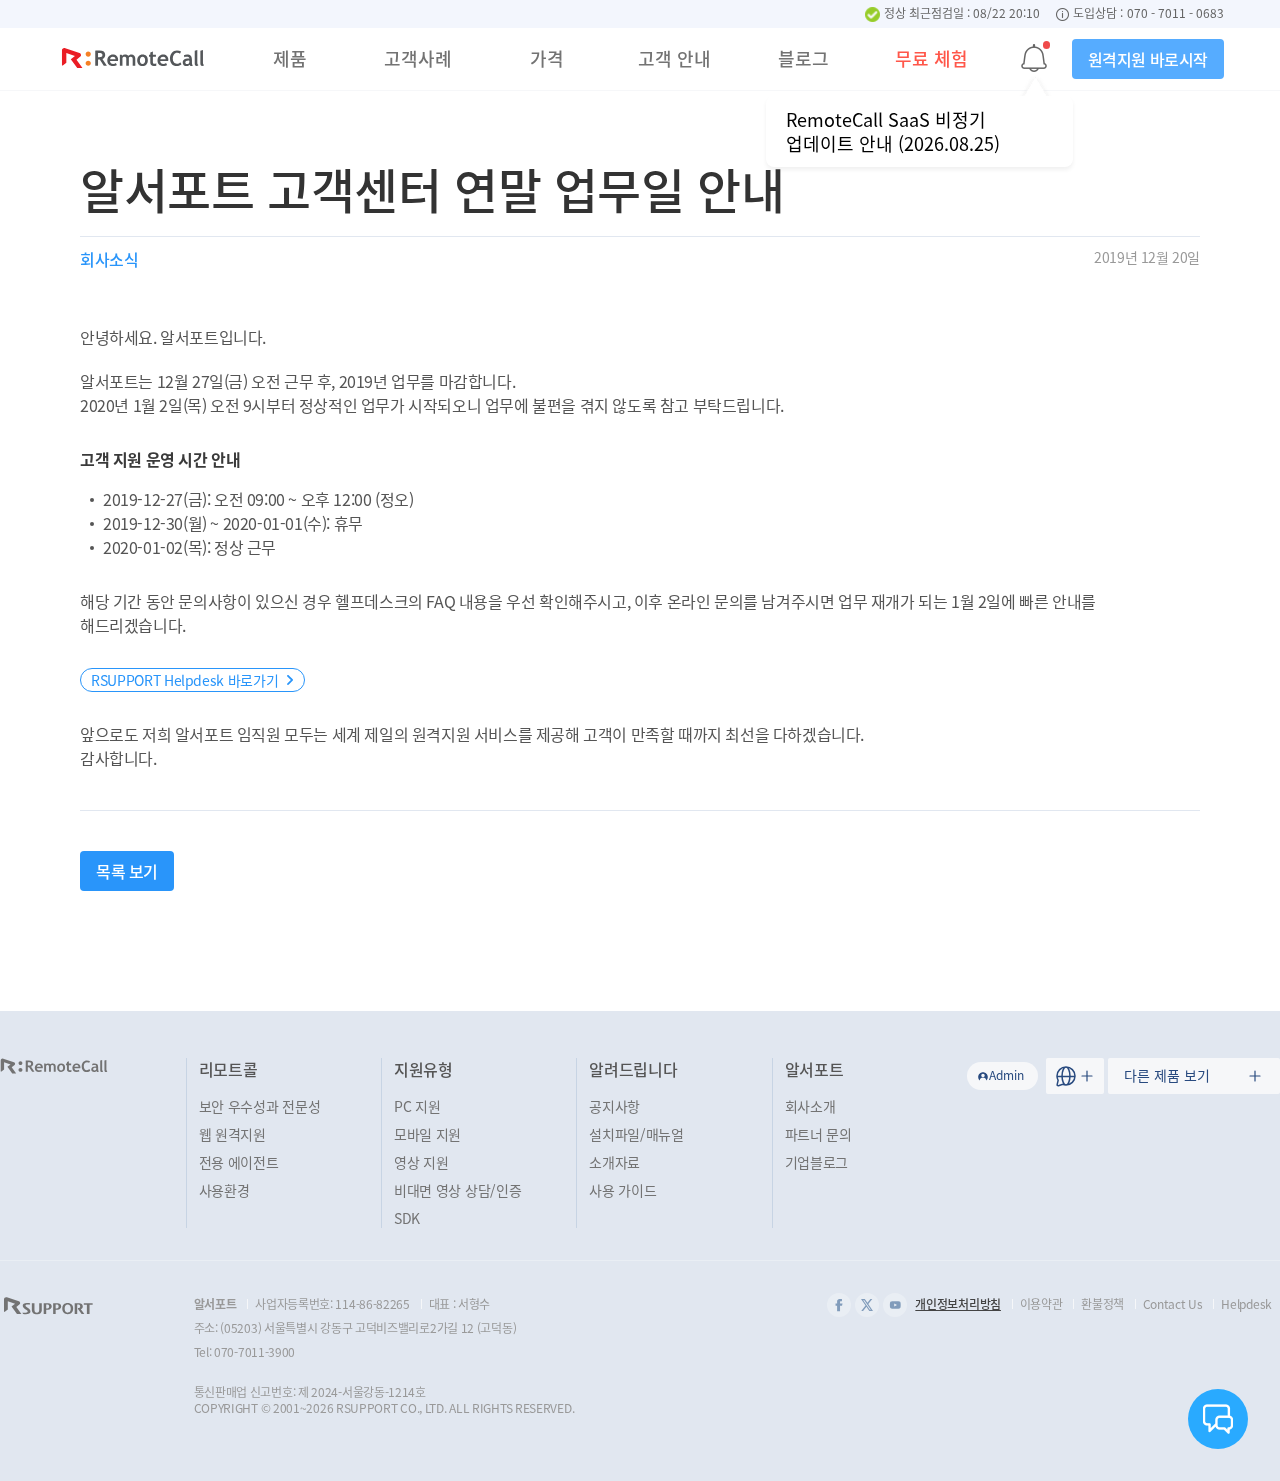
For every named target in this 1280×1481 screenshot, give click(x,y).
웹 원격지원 (232, 1134)
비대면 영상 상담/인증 (457, 1190)
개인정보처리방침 (958, 1304)
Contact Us (1173, 1304)
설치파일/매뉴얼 (636, 1134)
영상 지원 (421, 1162)
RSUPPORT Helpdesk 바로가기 (184, 680)
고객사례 (418, 58)
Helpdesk (1246, 1304)
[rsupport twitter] (867, 1305)
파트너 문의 (818, 1134)
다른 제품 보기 (1167, 1075)
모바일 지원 (427, 1134)
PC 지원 (417, 1106)
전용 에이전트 (239, 1162)
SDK (407, 1218)
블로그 (803, 58)
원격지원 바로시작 (1148, 59)
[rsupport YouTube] (895, 1305)
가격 (547, 58)
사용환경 (224, 1190)
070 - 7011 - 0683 (1175, 14)
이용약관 (1041, 1304)
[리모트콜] (133, 61)
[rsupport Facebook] (839, 1305)
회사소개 (810, 1106)
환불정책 (1102, 1304)
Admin (1006, 1075)
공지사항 (614, 1106)
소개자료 (614, 1162)
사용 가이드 (622, 1190)
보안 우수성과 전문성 (260, 1106)
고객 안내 (674, 58)
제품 (290, 58)
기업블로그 (817, 1162)
